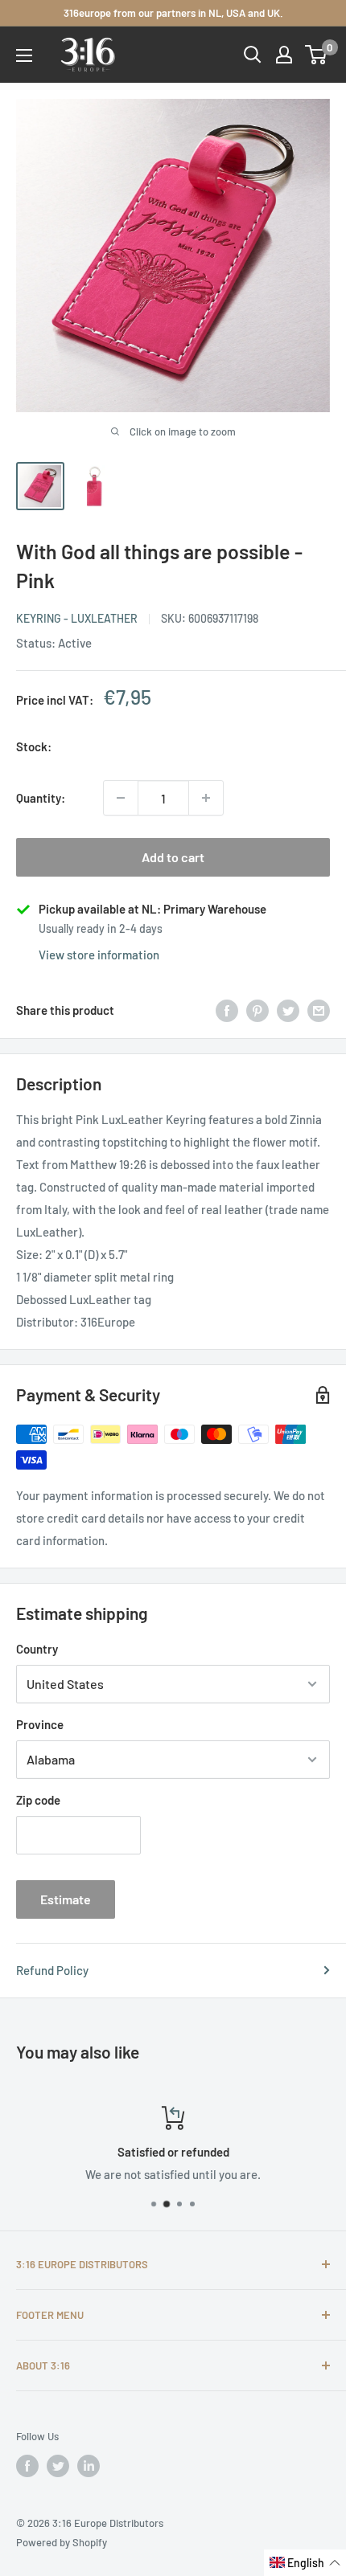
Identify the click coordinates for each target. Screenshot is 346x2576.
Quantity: (41, 798)
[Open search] (253, 55)
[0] (317, 55)
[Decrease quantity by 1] (121, 798)
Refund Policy (52, 1970)
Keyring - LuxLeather (77, 618)
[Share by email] (319, 1010)
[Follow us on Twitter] (58, 2466)
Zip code (38, 1800)
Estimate (66, 1899)
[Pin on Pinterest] (257, 1010)
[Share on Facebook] (227, 1010)
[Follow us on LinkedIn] (89, 2466)
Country (37, 1649)
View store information (99, 955)
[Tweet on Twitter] (288, 1010)
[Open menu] (24, 55)
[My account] (284, 55)
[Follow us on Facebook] (27, 2466)
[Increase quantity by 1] (206, 798)
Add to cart (173, 857)
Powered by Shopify (62, 2542)
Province (40, 1724)
